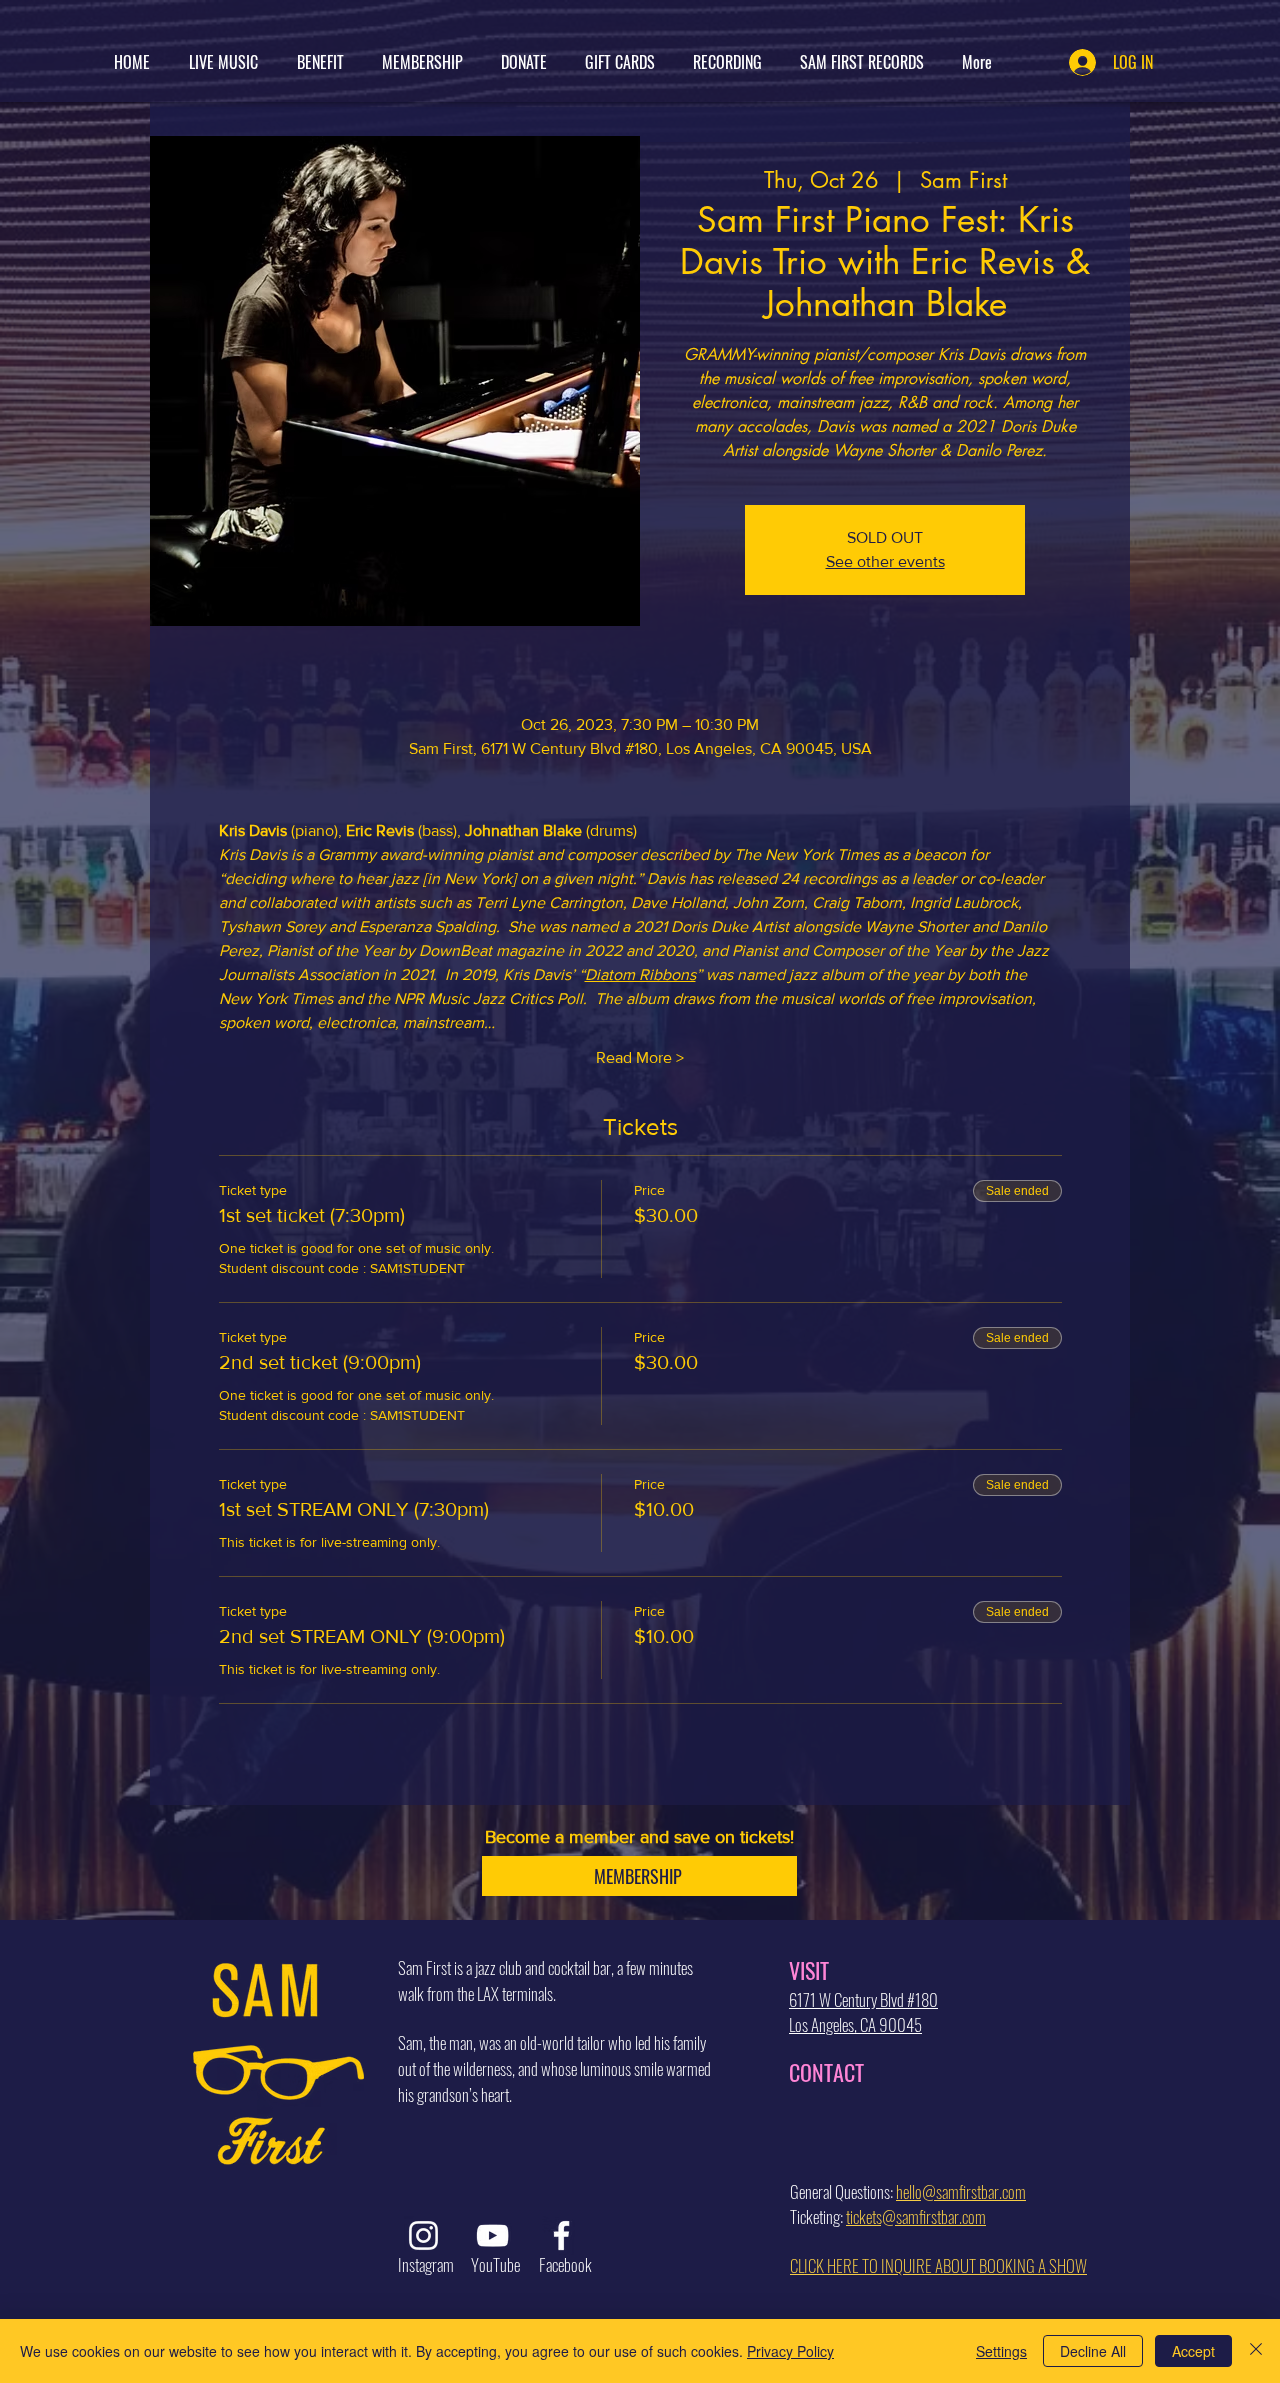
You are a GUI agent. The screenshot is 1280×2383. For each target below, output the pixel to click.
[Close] (1256, 2351)
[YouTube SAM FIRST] (492, 2235)
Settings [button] (1001, 2351)
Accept (1193, 2351)
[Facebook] (561, 2235)
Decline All (1093, 2351)
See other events (885, 561)
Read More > (640, 1057)
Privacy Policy (790, 2351)
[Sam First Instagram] (423, 2235)
